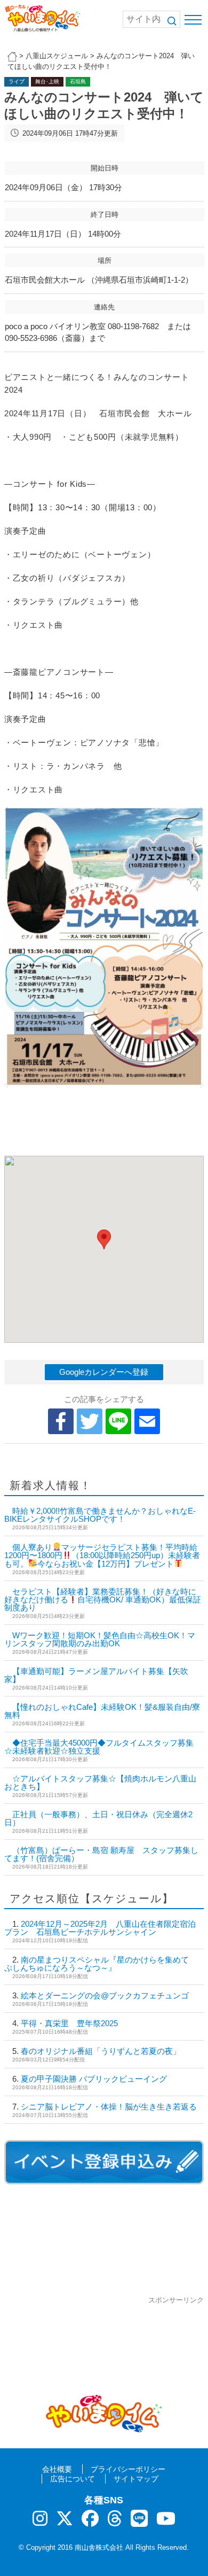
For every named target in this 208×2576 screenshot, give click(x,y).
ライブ (17, 81)
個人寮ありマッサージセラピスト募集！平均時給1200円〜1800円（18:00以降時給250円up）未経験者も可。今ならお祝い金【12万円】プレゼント (102, 1555)
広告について (73, 2479)
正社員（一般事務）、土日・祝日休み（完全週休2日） (98, 1818)
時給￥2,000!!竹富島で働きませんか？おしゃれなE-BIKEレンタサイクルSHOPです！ (100, 1515)
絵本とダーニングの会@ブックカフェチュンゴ (105, 1995)
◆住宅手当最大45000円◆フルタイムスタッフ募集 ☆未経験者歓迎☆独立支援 (99, 1747)
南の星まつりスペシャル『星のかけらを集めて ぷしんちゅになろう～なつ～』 (101, 1964)
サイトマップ (136, 2479)
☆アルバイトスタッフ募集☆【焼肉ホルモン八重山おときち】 (100, 1783)
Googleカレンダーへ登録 (104, 1372)
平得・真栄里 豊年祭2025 (69, 2023)
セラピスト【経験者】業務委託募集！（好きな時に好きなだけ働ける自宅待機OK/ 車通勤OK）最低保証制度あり (103, 1600)
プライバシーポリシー (128, 2469)
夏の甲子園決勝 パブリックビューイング (94, 2079)
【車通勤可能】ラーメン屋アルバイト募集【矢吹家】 (96, 1675)
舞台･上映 (47, 81)
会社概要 (57, 2469)
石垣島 (78, 81)
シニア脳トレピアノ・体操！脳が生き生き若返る (109, 2107)
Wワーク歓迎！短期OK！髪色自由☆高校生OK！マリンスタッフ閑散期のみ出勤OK (100, 1639)
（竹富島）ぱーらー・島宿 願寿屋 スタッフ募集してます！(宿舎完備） (101, 1854)
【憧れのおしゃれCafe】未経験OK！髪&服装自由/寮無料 (102, 1711)
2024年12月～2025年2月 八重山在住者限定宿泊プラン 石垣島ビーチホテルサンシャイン (100, 1928)
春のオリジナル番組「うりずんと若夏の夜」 (101, 2051)
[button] (104, 1239)
